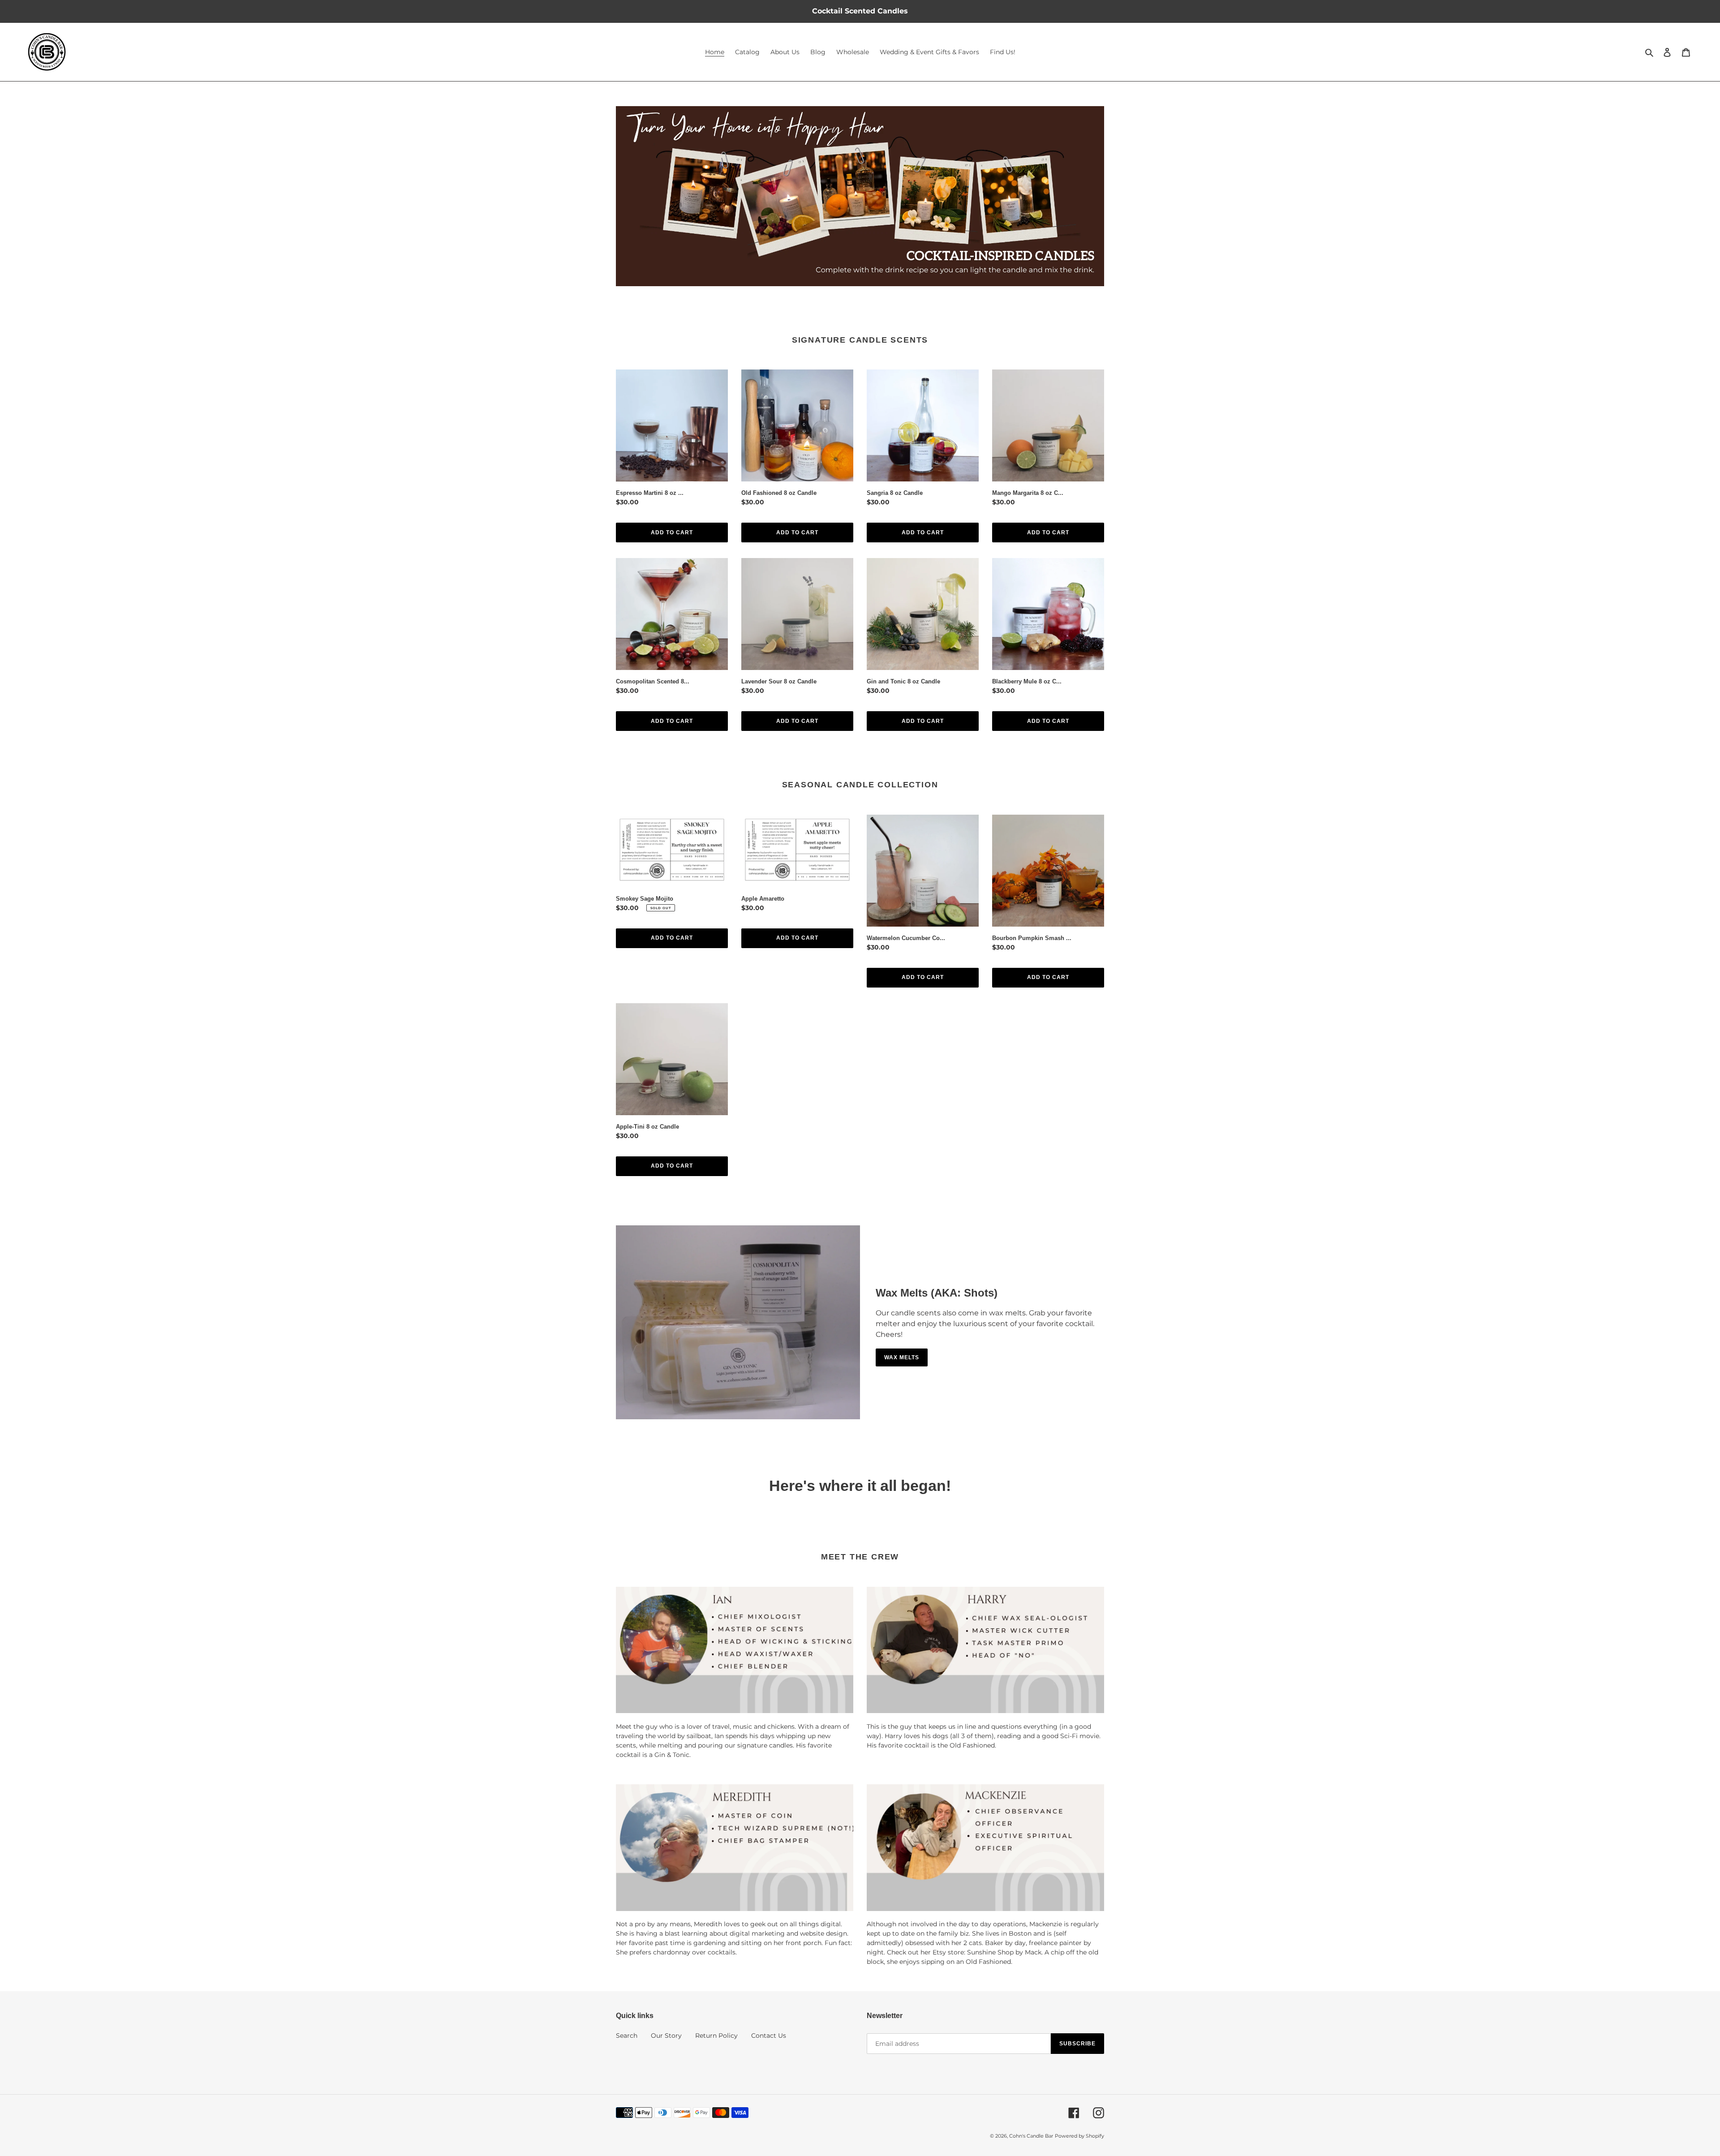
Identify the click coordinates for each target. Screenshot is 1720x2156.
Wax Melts (902, 1357)
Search (627, 2036)
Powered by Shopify (1079, 2136)
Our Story (666, 2036)
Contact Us (769, 2036)
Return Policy (716, 2036)
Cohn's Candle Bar (1031, 2136)
